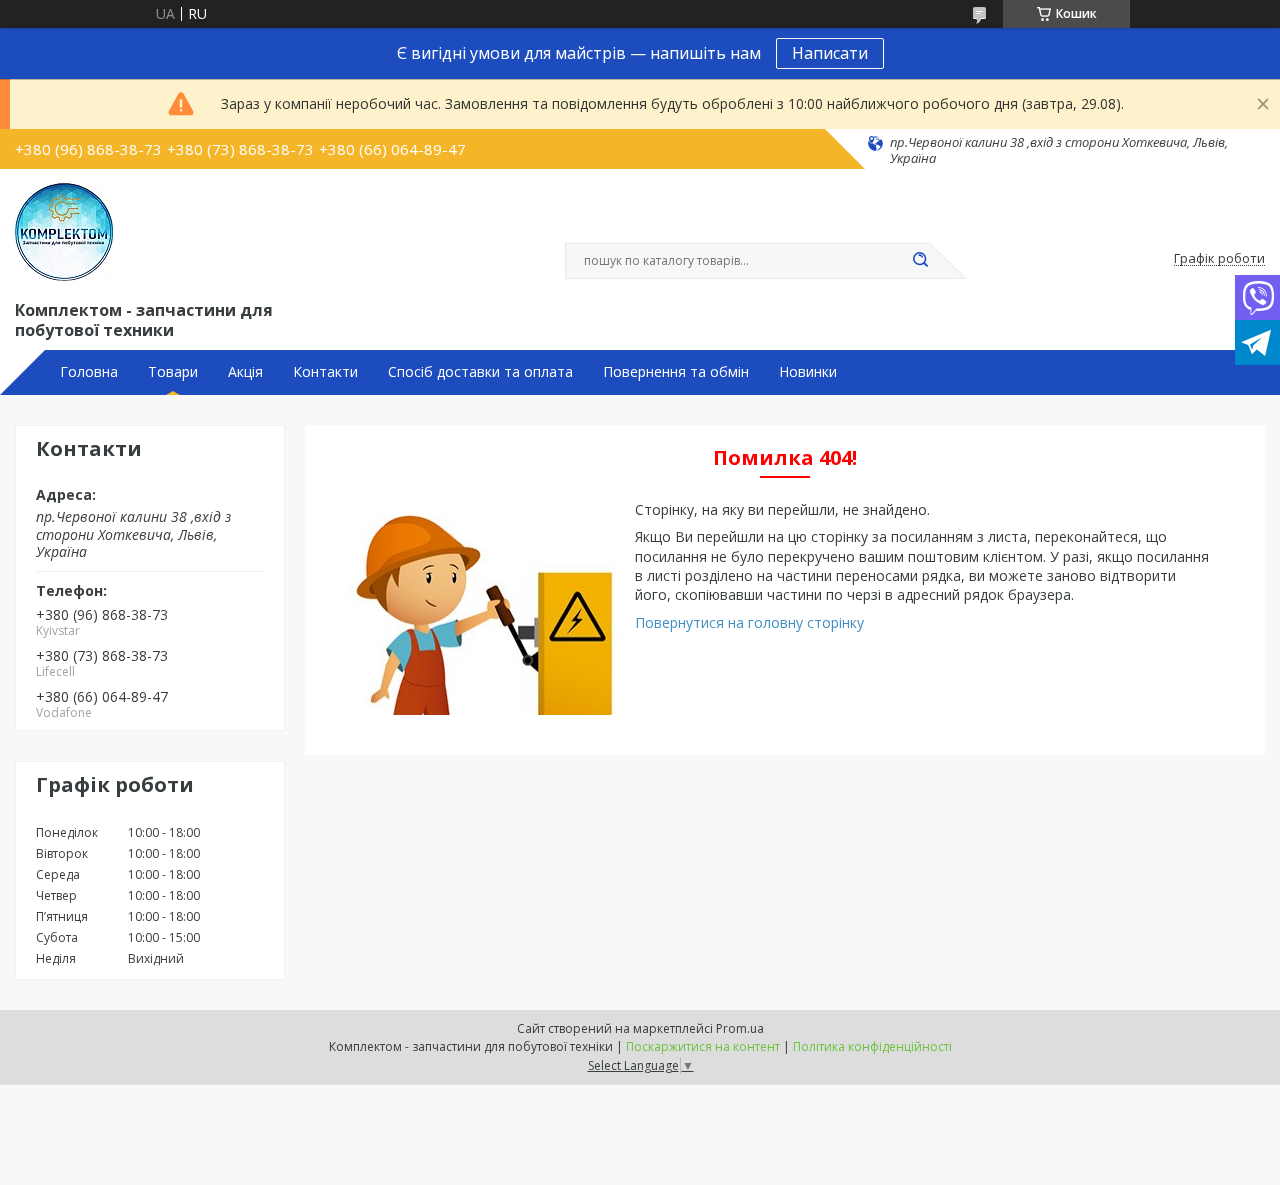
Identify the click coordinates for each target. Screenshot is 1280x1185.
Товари (173, 372)
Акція (245, 372)
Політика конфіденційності (872, 1046)
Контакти (325, 372)
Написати (830, 53)
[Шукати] (920, 261)
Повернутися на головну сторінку (749, 622)
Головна (89, 372)
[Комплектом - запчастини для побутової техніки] (64, 232)
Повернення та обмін (676, 372)
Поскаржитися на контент (703, 1046)
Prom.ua (740, 1028)
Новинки (808, 372)
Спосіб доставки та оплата (480, 372)
